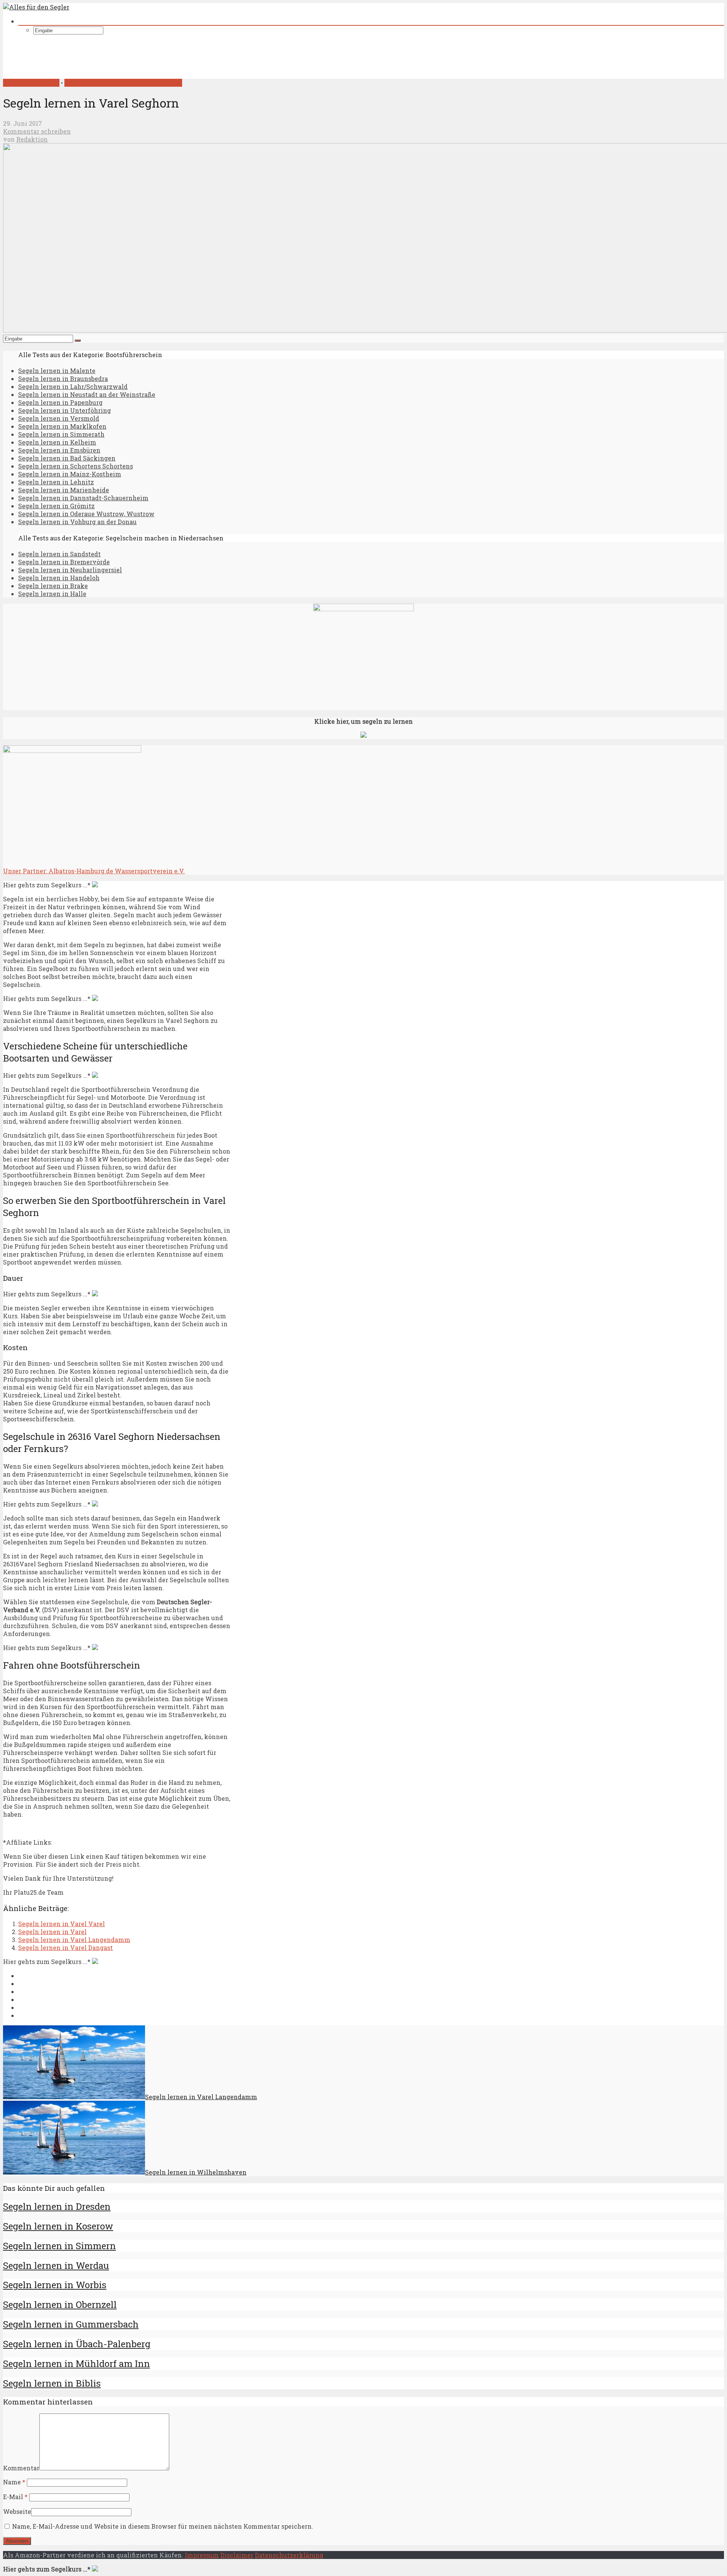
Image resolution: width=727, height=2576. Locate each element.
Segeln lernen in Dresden (57, 2206)
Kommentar (21, 2468)
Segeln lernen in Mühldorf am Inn (76, 2364)
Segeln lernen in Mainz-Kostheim (70, 474)
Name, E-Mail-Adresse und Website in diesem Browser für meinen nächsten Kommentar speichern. (163, 2526)
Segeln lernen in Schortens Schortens (76, 466)
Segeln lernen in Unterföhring (65, 410)
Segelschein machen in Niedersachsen (123, 83)
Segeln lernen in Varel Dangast (66, 1948)
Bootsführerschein (31, 83)
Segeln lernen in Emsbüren (59, 450)
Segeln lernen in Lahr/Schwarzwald (73, 386)
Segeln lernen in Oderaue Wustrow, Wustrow (86, 514)
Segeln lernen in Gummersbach (71, 2324)
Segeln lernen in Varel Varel (62, 1924)
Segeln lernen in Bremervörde (64, 562)
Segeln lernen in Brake (53, 586)
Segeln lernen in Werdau (56, 2265)
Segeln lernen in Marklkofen (62, 426)
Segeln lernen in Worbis (55, 2285)
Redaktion (32, 139)
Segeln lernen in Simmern (59, 2246)
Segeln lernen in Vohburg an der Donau (77, 522)
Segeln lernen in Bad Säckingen (67, 458)
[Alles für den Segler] (36, 7)
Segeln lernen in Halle (52, 594)
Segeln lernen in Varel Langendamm (74, 1940)
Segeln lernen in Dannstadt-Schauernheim (83, 498)
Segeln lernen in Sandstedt (59, 554)
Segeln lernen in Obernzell (60, 2304)
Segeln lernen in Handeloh (59, 578)
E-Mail (15, 2497)
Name (14, 2482)
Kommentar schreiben (37, 131)
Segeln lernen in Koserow (58, 2226)
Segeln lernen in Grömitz (56, 506)
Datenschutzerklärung (289, 2555)
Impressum (202, 2555)
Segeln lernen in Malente (57, 371)
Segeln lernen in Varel (52, 1932)
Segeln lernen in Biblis (52, 2383)
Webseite (17, 2511)
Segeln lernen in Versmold (59, 418)
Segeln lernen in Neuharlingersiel (70, 570)
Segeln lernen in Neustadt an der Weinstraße (87, 394)
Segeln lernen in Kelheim (57, 442)
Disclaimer (237, 2555)
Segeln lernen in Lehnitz (56, 482)
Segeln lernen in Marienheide (64, 490)
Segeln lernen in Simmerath (61, 434)
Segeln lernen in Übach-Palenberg (77, 2344)
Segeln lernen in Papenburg (60, 402)
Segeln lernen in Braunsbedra (63, 379)
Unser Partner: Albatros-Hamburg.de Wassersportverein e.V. (94, 871)
